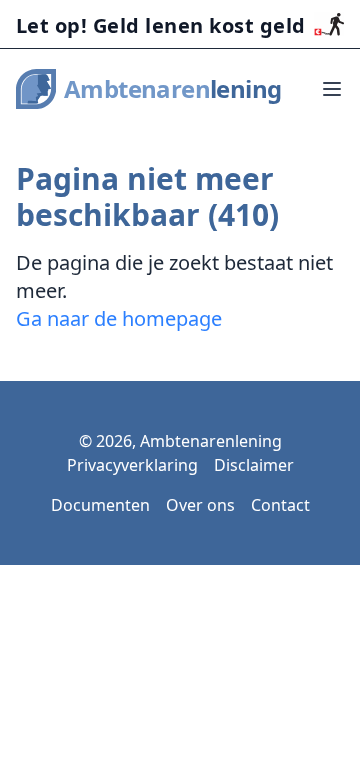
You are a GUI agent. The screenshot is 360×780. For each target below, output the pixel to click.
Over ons (200, 505)
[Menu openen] (332, 89)
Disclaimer (254, 465)
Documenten (100, 505)
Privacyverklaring (132, 465)
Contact (280, 505)
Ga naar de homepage (119, 318)
